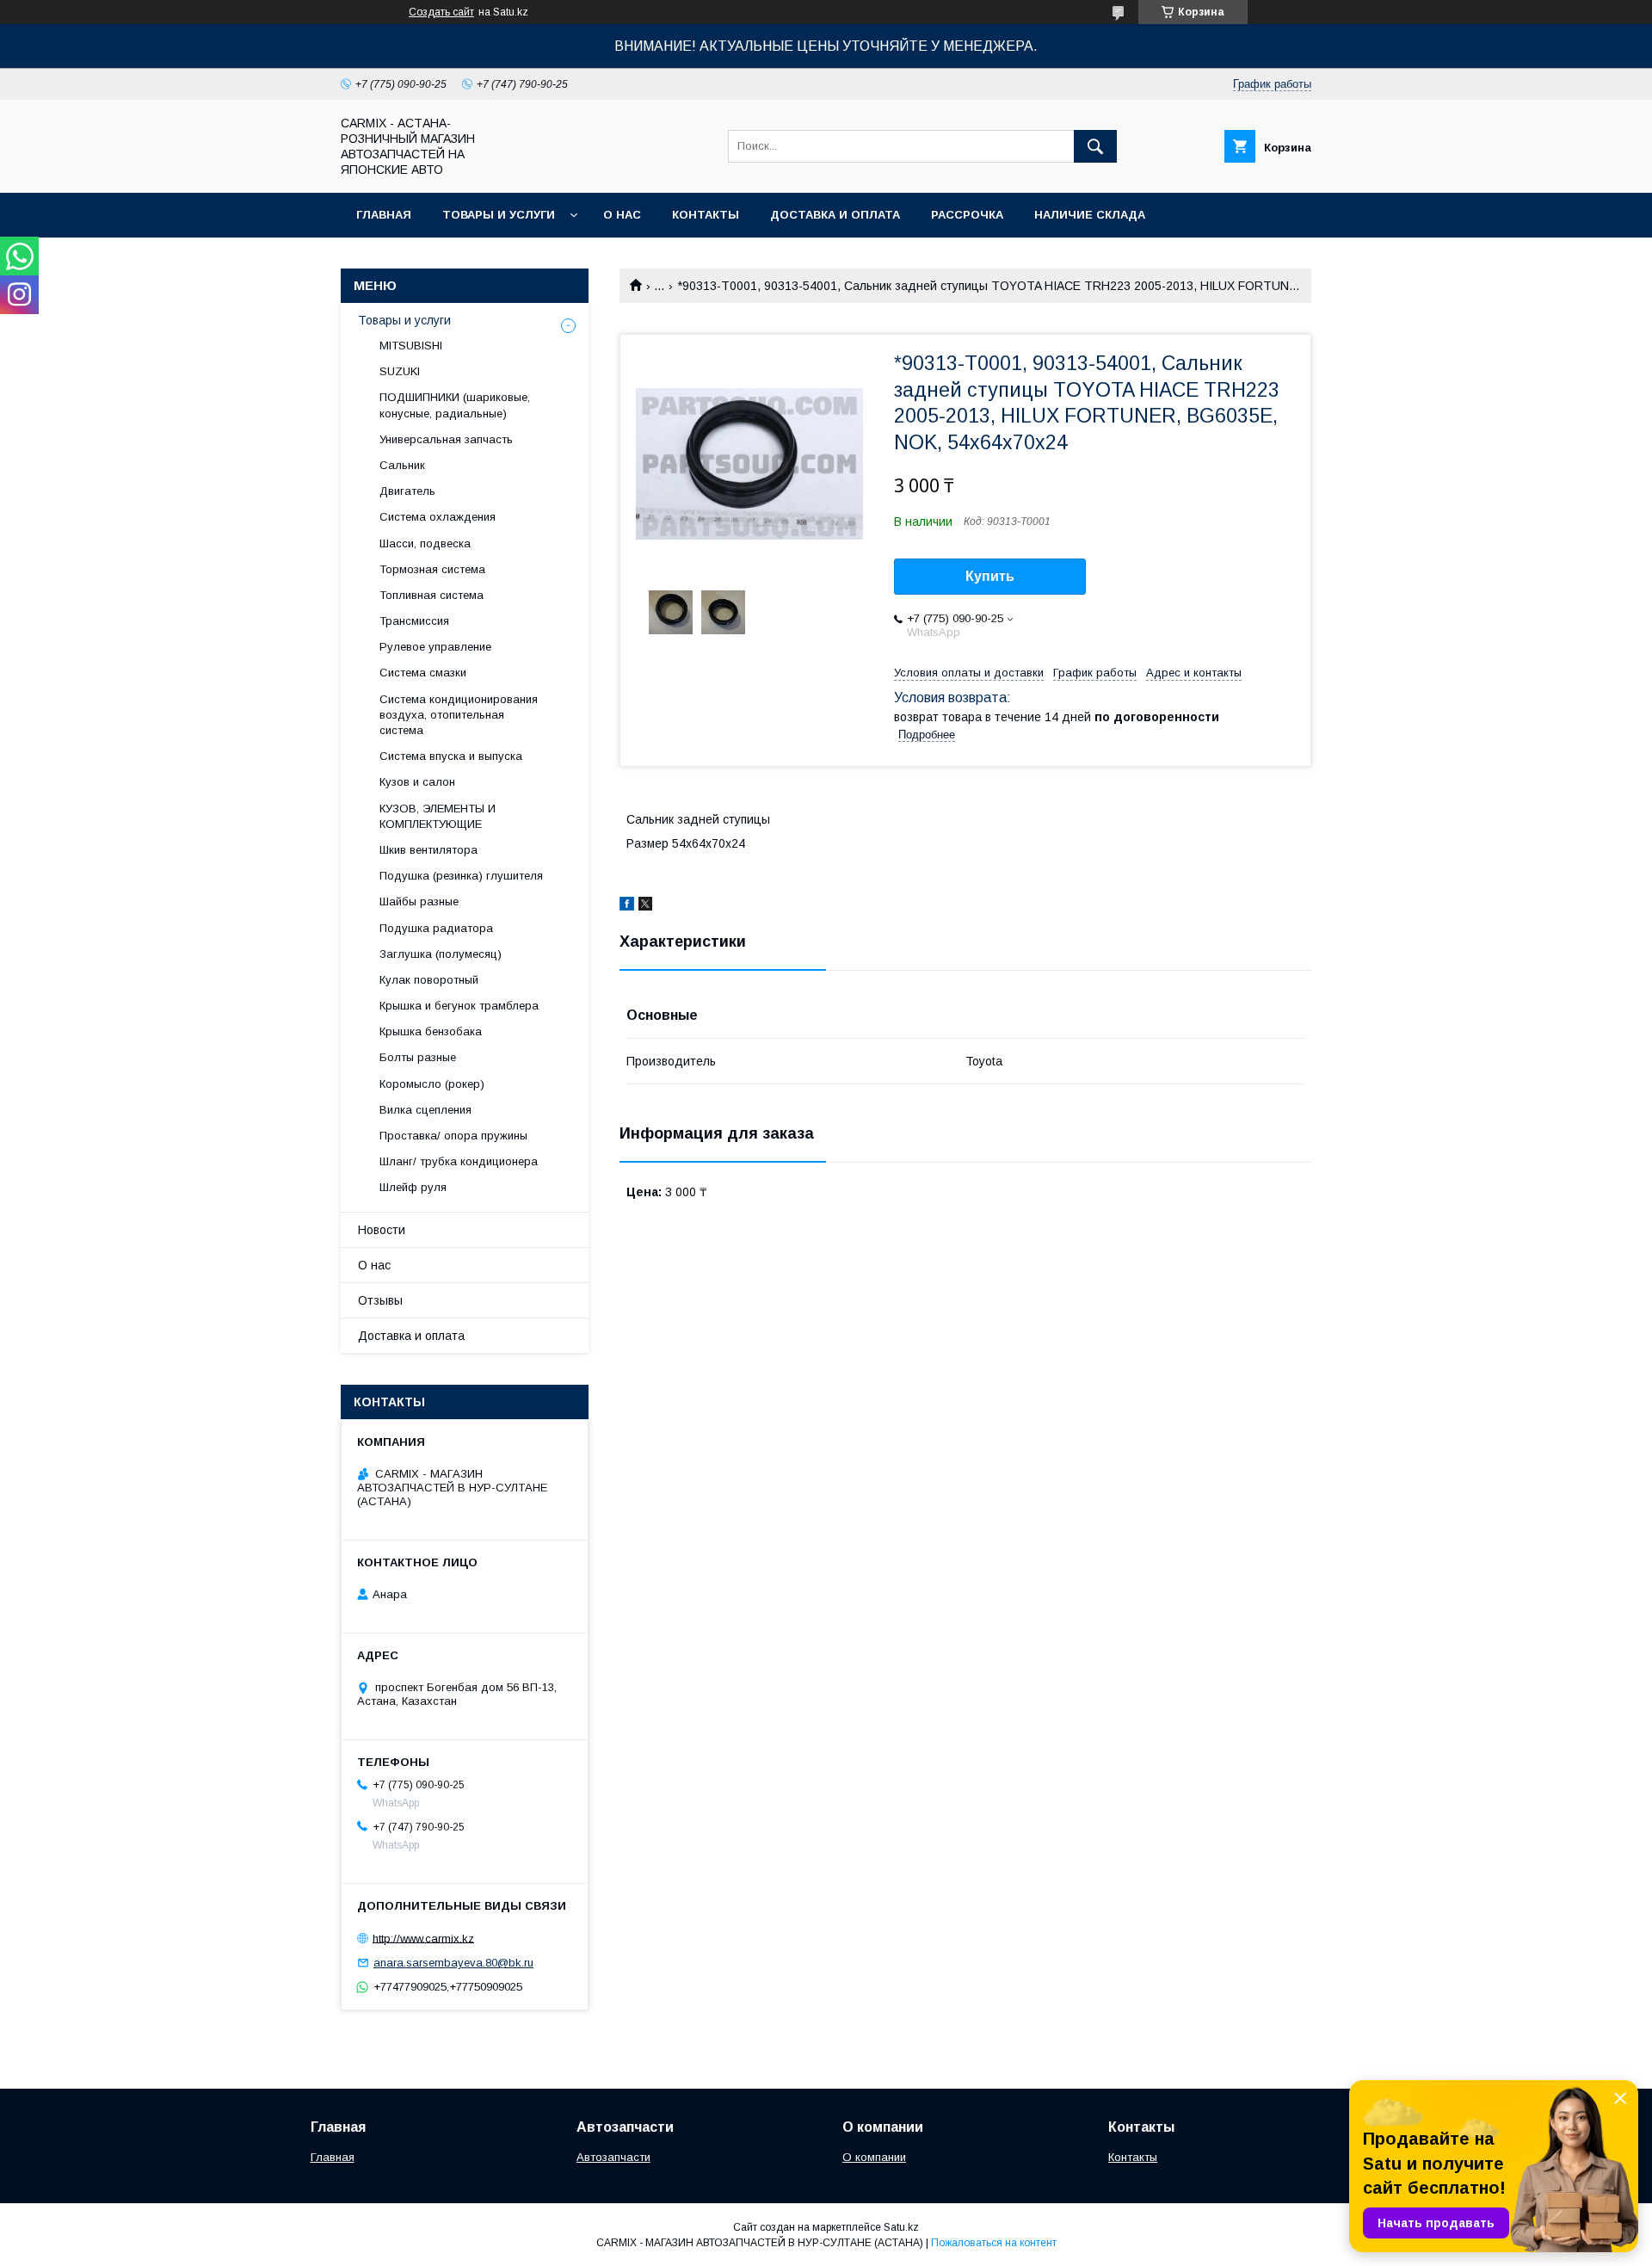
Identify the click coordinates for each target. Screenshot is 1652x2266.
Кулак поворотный (429, 980)
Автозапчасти (613, 2157)
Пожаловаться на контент (994, 2243)
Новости (382, 1230)
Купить (990, 576)
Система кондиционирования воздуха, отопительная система (459, 715)
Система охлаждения (438, 517)
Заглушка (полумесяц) (441, 954)
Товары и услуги (499, 215)
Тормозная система (432, 569)
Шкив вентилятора (428, 850)
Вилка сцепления (425, 1110)
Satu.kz (901, 2227)
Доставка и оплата (835, 215)
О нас (622, 215)
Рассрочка (967, 215)
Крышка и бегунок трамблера (459, 1006)
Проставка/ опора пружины (453, 1136)
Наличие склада (1090, 215)
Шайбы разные (419, 901)
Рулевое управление (435, 647)
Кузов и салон (417, 782)
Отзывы (380, 1300)
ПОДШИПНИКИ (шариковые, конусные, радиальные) (455, 405)
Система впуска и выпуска (451, 756)
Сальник (402, 465)
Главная (384, 215)
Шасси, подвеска (425, 543)
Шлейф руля (413, 1187)
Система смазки (423, 673)
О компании (874, 2157)
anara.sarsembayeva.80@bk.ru (453, 1963)
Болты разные (418, 1057)
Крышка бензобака (431, 1031)
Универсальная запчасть (446, 439)
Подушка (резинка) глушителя (461, 876)
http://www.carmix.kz (423, 1938)
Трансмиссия (414, 621)
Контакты (706, 215)
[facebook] (627, 906)
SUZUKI (400, 371)
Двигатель (407, 491)
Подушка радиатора (436, 928)
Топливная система (431, 595)
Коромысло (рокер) (432, 1084)
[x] (645, 906)
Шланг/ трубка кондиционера (459, 1161)
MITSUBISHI (411, 346)
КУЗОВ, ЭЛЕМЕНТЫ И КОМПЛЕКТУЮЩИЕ (438, 816)
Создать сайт (441, 12)
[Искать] (1095, 146)
